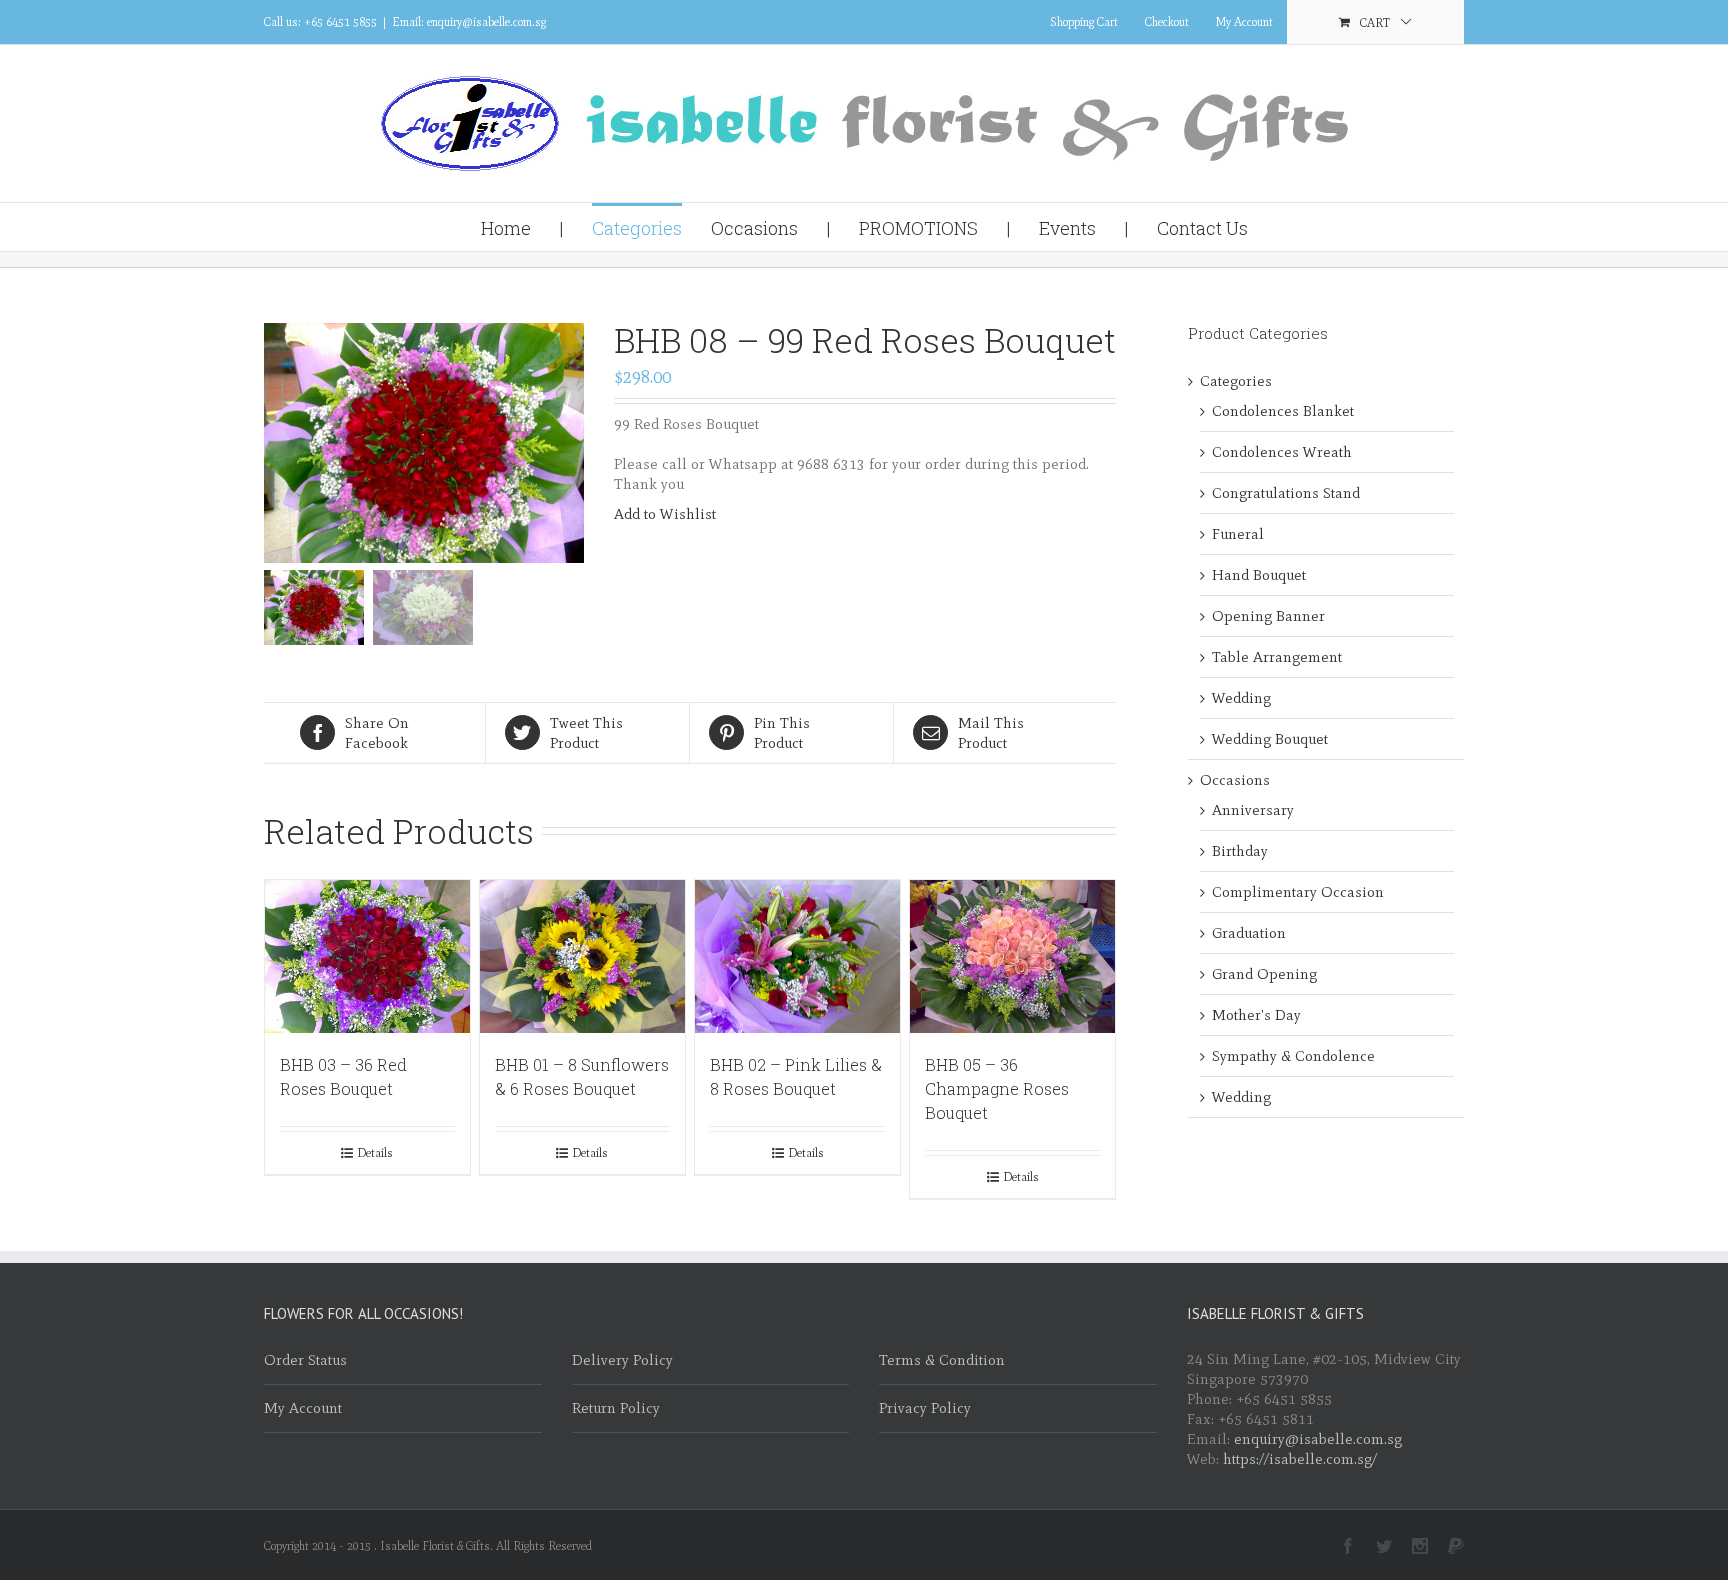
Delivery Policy (622, 1360)
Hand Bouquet (1259, 575)
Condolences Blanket (1283, 411)
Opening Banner (1268, 616)
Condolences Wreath (1282, 452)
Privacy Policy (925, 1408)
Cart (1375, 23)
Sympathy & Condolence (1293, 1056)
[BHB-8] (424, 443)
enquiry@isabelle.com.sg (1318, 1439)
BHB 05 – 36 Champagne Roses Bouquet (997, 1088)
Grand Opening (1264, 974)
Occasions (1235, 780)
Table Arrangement (1277, 657)
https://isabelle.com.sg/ (1300, 1459)
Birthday (1240, 851)
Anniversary (1253, 810)
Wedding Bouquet (1270, 739)
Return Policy (616, 1408)
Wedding (1241, 698)
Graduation (1249, 933)
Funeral (1238, 534)
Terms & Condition (942, 1360)
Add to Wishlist (665, 514)
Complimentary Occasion (1298, 892)
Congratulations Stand (1286, 493)
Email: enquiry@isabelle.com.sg (469, 22)
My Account (1244, 22)
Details (375, 1153)
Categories (1236, 381)
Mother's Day (1256, 1015)
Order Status (305, 1360)
